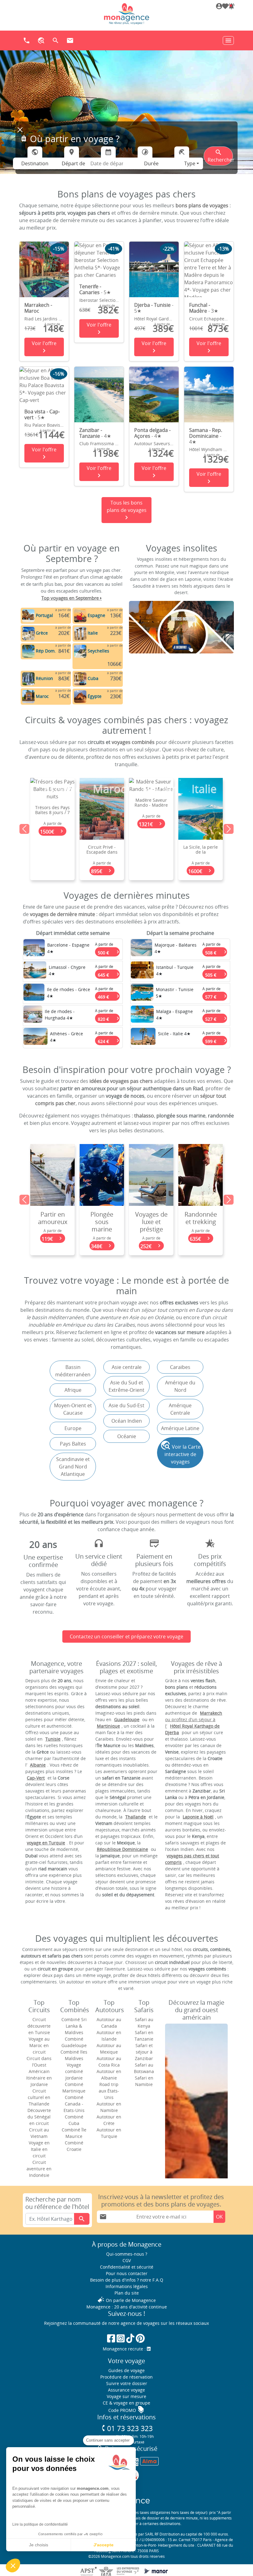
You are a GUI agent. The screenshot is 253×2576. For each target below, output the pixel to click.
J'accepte (104, 2545)
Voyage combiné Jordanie (74, 2071)
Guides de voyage (126, 2370)
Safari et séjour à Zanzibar (144, 2052)
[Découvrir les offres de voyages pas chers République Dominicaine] (28, 651)
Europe (73, 1428)
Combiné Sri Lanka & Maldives (74, 2026)
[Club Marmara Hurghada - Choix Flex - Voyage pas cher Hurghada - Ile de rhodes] (33, 1016)
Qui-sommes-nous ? (127, 2254)
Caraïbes (180, 1367)
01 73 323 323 (127, 2428)
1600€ (151, 871)
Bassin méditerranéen (73, 1371)
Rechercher (220, 156)
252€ (102, 1246)
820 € (109, 1018)
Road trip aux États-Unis (109, 2091)
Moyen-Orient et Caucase (73, 1409)
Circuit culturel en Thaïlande (39, 2097)
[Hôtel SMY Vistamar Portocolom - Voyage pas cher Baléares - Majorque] (141, 949)
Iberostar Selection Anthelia (108, 300)
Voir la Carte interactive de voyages (180, 1453)
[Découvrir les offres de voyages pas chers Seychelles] (80, 651)
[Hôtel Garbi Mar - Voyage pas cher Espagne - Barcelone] (34, 949)
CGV (127, 2260)
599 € (216, 1040)
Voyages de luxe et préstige (102, 1222)
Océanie (127, 1436)
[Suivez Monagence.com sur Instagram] (121, 2338)
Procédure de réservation (126, 2377)
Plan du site (127, 2293)
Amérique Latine (180, 1428)
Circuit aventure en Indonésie (39, 2169)
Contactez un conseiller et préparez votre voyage (126, 1636)
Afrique (73, 1390)
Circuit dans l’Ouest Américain (39, 2065)
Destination (35, 163)
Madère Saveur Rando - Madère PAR (102, 805)
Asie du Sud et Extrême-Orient (126, 1386)
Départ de (73, 163)
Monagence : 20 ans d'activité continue (127, 2307)
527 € (216, 1018)
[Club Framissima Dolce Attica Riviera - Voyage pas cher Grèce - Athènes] (35, 1038)
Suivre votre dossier (127, 2383)
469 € (109, 996)
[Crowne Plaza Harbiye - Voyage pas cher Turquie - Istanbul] (142, 971)
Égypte (95, 696)
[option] (126, 829)
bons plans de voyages (202, 205)
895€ (53, 871)
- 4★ (95, 433)
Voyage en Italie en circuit (39, 2149)
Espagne (96, 615)
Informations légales (127, 2286)
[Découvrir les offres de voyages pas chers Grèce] (28, 633)
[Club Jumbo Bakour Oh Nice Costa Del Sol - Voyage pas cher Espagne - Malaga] (142, 1016)
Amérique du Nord (180, 1386)
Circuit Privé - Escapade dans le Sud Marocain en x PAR (53, 855)
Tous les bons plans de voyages (127, 510)
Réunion (44, 678)
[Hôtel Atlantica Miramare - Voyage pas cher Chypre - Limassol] (35, 971)
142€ (201, 1239)
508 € (216, 951)
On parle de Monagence (126, 2300)
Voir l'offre (44, 347)
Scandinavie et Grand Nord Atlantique (73, 1467)
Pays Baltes (73, 1444)
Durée (151, 163)
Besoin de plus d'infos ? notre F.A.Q (127, 2280)
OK (219, 2217)
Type (190, 163)
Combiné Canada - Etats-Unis (74, 2104)
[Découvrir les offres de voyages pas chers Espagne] (80, 615)
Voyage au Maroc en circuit (39, 2045)
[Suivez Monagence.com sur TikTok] (130, 2338)
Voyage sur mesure (126, 2396)
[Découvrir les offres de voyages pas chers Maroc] (28, 696)
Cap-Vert (36, 1778)
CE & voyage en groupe (126, 2403)
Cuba (93, 678)
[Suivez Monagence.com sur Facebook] (111, 2338)
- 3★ (204, 308)
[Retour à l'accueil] (126, 14)
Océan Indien (127, 1421)
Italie (93, 633)
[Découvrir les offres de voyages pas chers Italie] (80, 633)
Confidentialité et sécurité (127, 2267)
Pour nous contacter (127, 2273)
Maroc (42, 696)
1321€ (102, 824)
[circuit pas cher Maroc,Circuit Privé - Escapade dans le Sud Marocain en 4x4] (52, 808)
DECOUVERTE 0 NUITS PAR (201, 850)
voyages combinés (133, 742)
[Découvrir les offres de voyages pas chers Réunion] (28, 678)
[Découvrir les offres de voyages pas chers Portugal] (28, 615)
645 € (109, 974)
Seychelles (98, 651)
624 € (109, 1040)
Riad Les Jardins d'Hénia (49, 319)
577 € (216, 996)
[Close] (20, 130)
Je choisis (39, 2545)
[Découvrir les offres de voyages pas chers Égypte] (80, 696)
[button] (231, 7)
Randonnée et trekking (151, 1218)
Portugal (44, 615)
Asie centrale (127, 1367)
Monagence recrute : (125, 2349)
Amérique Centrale (180, 1409)
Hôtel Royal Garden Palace (161, 319)
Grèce (42, 633)
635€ (151, 1239)
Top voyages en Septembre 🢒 (72, 598)
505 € (216, 974)
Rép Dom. (46, 651)
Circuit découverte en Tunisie (39, 2026)
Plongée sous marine (52, 1222)
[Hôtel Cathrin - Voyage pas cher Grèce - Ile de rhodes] (34, 994)
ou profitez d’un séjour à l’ (194, 1719)
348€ (53, 1246)
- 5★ (95, 289)
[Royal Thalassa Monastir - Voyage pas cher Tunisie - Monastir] (142, 994)
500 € (109, 951)
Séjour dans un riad (201, 1218)
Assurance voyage (126, 2390)
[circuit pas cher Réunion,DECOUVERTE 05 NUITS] (201, 808)
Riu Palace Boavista (44, 425)
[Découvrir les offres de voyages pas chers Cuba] (80, 678)
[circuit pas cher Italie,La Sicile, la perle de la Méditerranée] (151, 808)
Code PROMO (126, 2410)
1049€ (201, 871)
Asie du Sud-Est (126, 1405)
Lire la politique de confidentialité (40, 2524)
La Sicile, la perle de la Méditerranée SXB (151, 855)
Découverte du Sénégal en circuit (39, 2117)
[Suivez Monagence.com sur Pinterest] (140, 2338)
